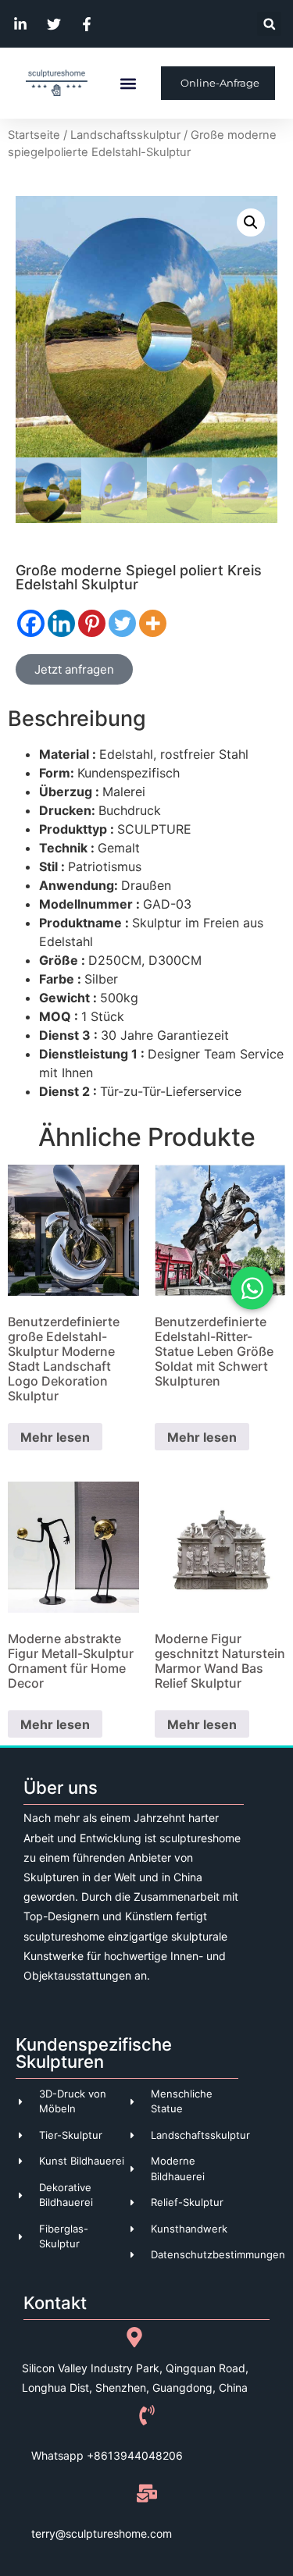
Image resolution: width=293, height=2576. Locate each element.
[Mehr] (153, 623)
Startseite (34, 135)
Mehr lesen (55, 1437)
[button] (269, 24)
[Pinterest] (92, 623)
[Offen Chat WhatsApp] (252, 1288)
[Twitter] (122, 623)
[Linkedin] (61, 623)
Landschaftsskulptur (125, 135)
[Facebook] (31, 623)
